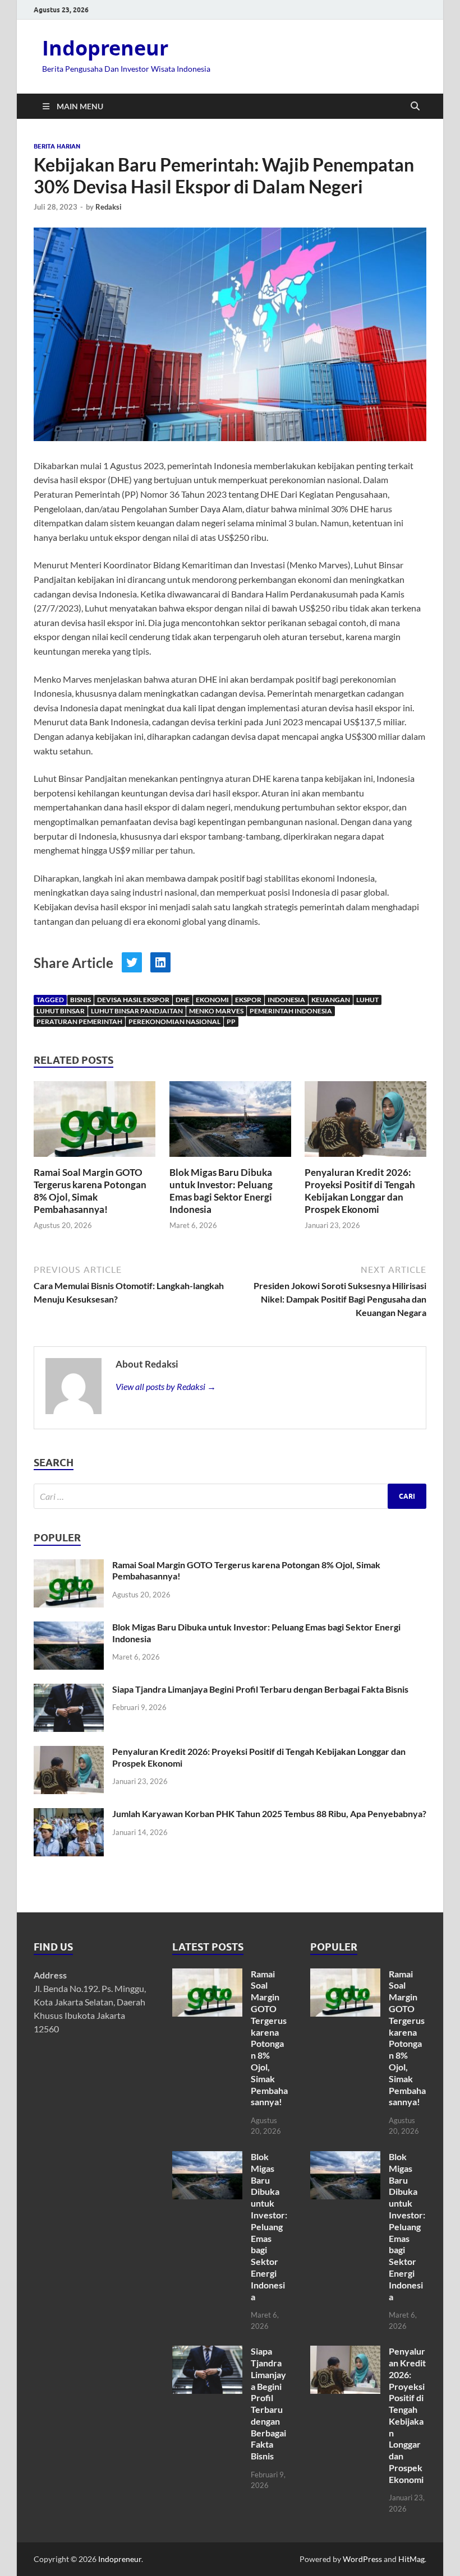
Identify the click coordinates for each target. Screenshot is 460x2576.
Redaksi (109, 207)
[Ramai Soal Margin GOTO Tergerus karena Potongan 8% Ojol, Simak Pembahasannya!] (95, 1122)
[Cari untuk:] (230, 1496)
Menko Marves (216, 1011)
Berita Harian (57, 146)
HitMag (411, 2559)
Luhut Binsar (61, 1011)
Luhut (367, 1000)
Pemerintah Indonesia (291, 1011)
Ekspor (248, 1000)
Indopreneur (105, 48)
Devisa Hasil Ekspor (133, 1000)
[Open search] (415, 106)
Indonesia (286, 1000)
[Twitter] (132, 962)
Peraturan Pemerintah (79, 1021)
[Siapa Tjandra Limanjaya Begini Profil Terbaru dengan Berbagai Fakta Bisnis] (69, 1690)
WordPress (362, 2559)
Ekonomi (212, 1000)
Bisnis (81, 1000)
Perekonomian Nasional (174, 1021)
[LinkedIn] (160, 962)
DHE (183, 1000)
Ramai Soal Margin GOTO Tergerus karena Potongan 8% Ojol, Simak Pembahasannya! (90, 1191)
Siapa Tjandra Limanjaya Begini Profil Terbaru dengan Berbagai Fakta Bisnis (260, 1689)
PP (231, 1021)
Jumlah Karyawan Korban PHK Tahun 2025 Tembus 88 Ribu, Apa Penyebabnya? (269, 1813)
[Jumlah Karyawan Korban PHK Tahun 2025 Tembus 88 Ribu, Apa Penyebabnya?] (69, 1815)
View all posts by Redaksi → (166, 1386)
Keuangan (331, 1000)
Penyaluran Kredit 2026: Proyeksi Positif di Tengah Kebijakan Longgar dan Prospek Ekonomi (360, 1191)
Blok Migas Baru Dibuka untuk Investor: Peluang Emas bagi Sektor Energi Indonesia (221, 1191)
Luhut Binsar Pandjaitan (137, 1011)
